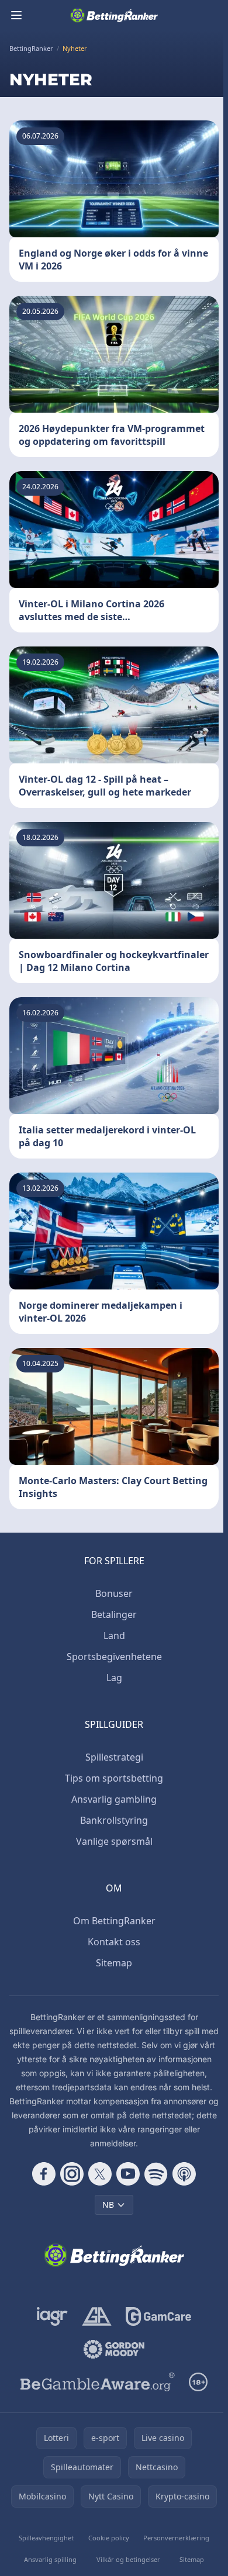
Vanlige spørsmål (114, 1841)
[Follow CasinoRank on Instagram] (72, 2174)
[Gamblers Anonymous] (97, 2316)
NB (108, 2205)
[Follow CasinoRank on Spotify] (156, 2174)
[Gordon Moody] (114, 2349)
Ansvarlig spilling (50, 2559)
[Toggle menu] (16, 15)
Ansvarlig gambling (114, 1799)
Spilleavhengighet (46, 2538)
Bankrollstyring (114, 1820)
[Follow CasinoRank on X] (100, 2174)
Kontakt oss (114, 1942)
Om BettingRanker (114, 1921)
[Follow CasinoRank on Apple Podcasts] (184, 2174)
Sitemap (114, 1963)
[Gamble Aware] (98, 2382)
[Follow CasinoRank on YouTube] (128, 2174)
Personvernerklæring (176, 2538)
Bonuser (114, 1593)
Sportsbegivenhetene (114, 1657)
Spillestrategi (114, 1757)
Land (114, 1635)
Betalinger (114, 1614)
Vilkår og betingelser (128, 2559)
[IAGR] (52, 2316)
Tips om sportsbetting (114, 1778)
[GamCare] (158, 2316)
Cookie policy (109, 2538)
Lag (114, 1678)
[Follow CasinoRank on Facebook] (44, 2174)
